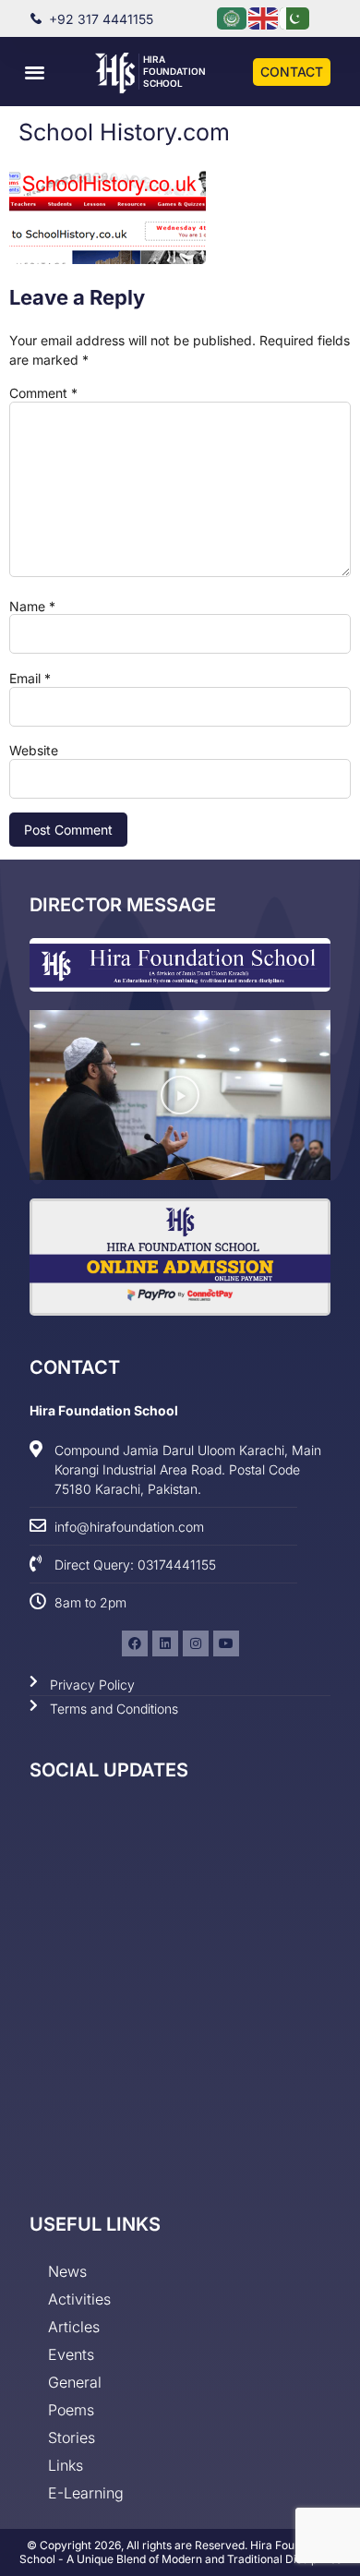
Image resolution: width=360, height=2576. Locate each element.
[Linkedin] (165, 1643)
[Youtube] (226, 1643)
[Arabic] (233, 17)
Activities (79, 2299)
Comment (43, 393)
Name (32, 607)
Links (66, 2465)
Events (71, 2354)
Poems (71, 2410)
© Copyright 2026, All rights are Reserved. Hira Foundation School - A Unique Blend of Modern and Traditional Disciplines (180, 2552)
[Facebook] (135, 1643)
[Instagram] (196, 1643)
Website (34, 751)
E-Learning (86, 2493)
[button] (35, 72)
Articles (74, 2327)
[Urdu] (295, 17)
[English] (264, 17)
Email (30, 679)
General (75, 2382)
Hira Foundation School (174, 71)
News (67, 2271)
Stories (72, 2438)
